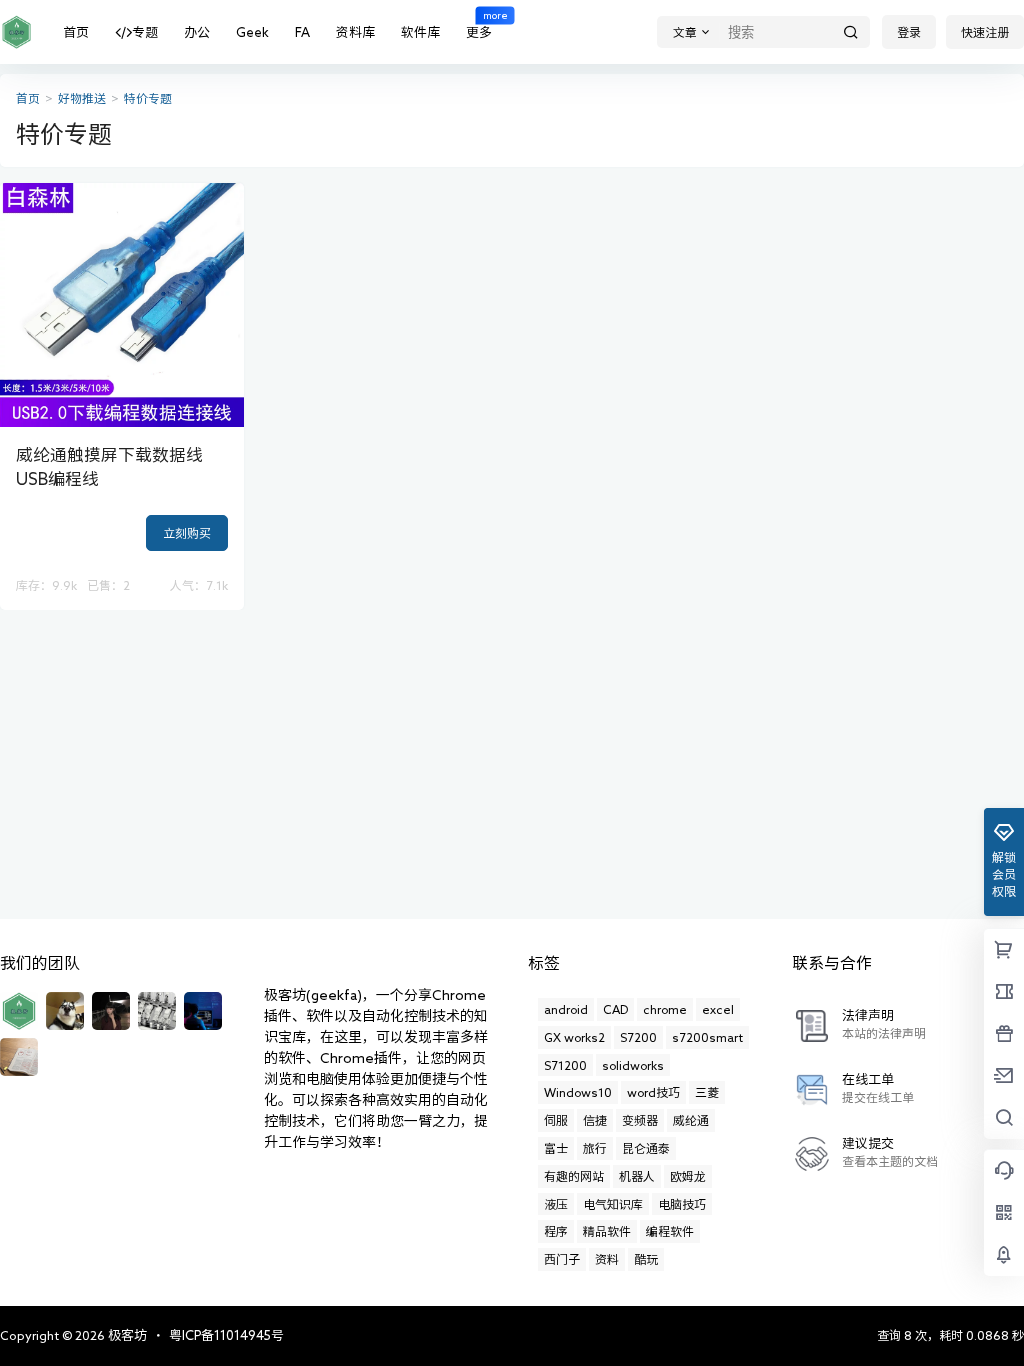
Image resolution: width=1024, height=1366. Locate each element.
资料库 (355, 32)
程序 (556, 1231)
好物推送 (82, 98)
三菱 (707, 1092)
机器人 (637, 1176)
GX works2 (574, 1037)
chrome (665, 1009)
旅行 (595, 1148)
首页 (76, 32)
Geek (252, 32)
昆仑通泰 (646, 1148)
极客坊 (126, 1335)
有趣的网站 (574, 1176)
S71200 (565, 1065)
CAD (615, 1009)
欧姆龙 (688, 1176)
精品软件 (607, 1231)
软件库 (420, 32)
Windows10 (578, 1092)
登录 (909, 32)
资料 (607, 1259)
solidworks (633, 1065)
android (566, 1009)
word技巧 (653, 1092)
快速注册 (985, 32)
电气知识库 (613, 1204)
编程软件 (670, 1231)
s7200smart (707, 1037)
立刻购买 (187, 533)
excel (718, 1009)
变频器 (640, 1120)
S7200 (638, 1037)
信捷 (595, 1120)
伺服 (556, 1120)
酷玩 (646, 1259)
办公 (197, 32)
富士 (556, 1148)
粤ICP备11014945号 (226, 1335)
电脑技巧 (682, 1204)
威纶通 (691, 1120)
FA (302, 32)
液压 (556, 1204)
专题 (145, 32)
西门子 (562, 1259)
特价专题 (148, 98)
